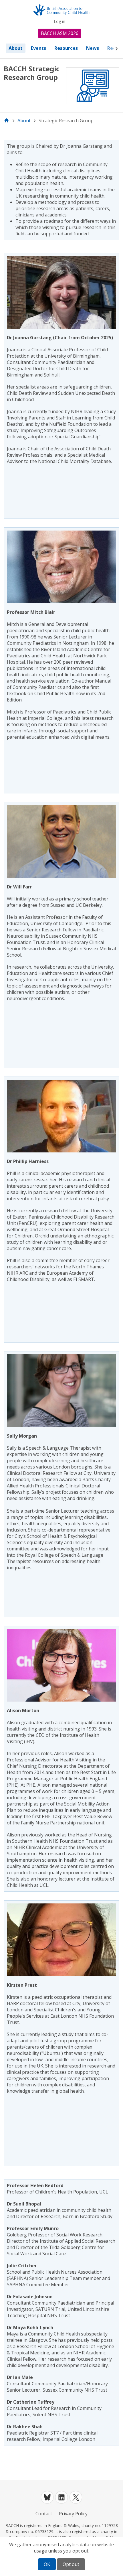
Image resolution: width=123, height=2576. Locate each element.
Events (38, 48)
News (93, 48)
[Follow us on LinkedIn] (61, 2497)
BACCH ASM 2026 (60, 33)
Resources (66, 48)
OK (47, 2564)
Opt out (71, 2564)
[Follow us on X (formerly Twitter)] (76, 2497)
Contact (44, 2514)
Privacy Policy (73, 2514)
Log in (59, 21)
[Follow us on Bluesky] (47, 2497)
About (16, 48)
